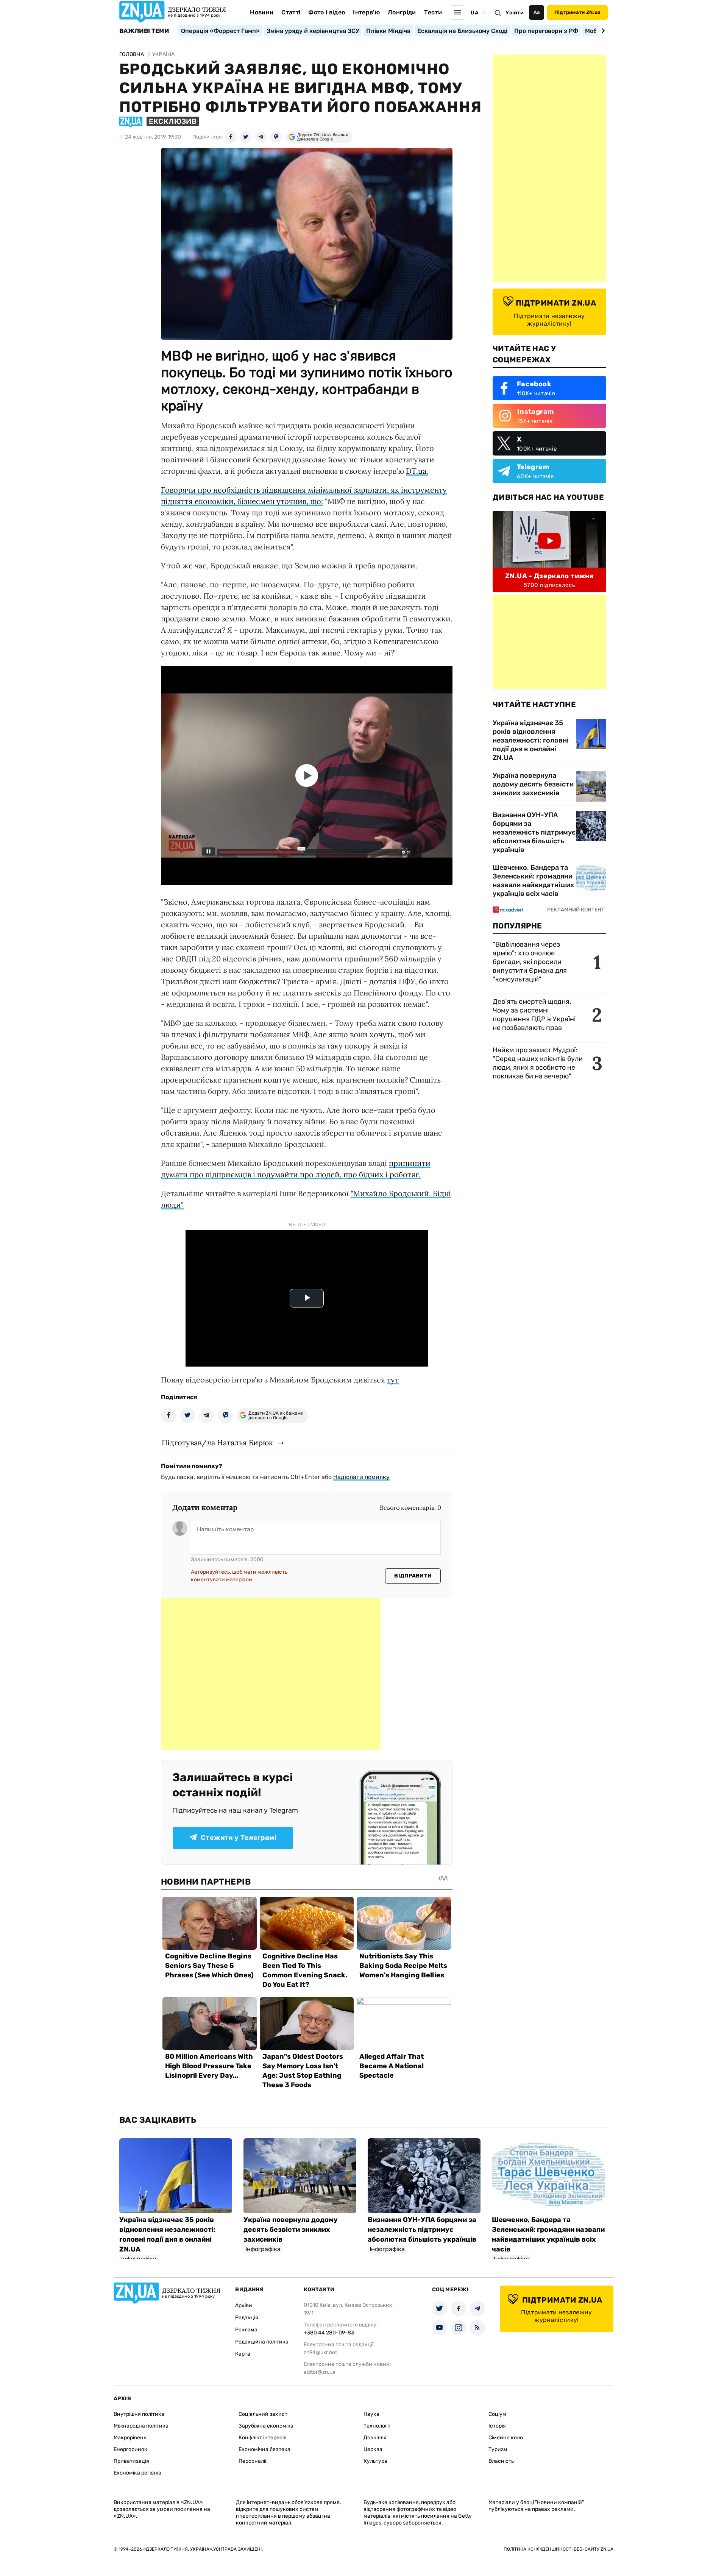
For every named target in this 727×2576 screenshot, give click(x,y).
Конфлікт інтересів (263, 2438)
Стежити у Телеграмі (239, 1838)
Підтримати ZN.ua (577, 12)
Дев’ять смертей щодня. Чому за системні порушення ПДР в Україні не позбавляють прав (534, 1015)
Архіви (244, 2305)
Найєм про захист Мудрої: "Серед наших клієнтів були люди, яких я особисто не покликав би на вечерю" (538, 1063)
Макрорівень (130, 2438)
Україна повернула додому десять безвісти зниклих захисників (533, 784)
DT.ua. (417, 471)
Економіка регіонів (137, 2473)
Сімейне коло (506, 2438)
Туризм (498, 2449)
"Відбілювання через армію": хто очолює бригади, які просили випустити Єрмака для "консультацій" (530, 962)
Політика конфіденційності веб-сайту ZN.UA (559, 2549)
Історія (497, 2426)
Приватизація (131, 2461)
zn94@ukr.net (320, 2352)
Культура (375, 2461)
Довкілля (375, 2438)
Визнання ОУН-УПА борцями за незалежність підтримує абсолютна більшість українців (534, 832)
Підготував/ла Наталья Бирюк (217, 1442)
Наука (371, 2414)
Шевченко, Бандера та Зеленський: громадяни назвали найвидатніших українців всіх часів (533, 881)
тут (393, 1380)
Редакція (247, 2318)
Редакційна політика (262, 2342)
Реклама (246, 2330)
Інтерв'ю (366, 12)
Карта (243, 2354)
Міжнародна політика (141, 2426)
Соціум (497, 2414)
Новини (262, 12)
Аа (537, 12)
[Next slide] (602, 31)
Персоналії (252, 2461)
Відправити (413, 1576)
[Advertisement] (271, 1674)
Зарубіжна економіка (266, 2426)
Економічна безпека (264, 2449)
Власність (501, 2461)
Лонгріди (402, 12)
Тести (433, 12)
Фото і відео (327, 12)
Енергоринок (130, 2449)
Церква (373, 2449)
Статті (291, 12)
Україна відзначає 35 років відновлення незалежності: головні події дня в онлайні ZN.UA (531, 740)
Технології (377, 2426)
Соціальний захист (263, 2414)
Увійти (515, 13)
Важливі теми (144, 31)
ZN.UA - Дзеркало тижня (549, 576)
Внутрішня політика (139, 2414)
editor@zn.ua (320, 2372)
